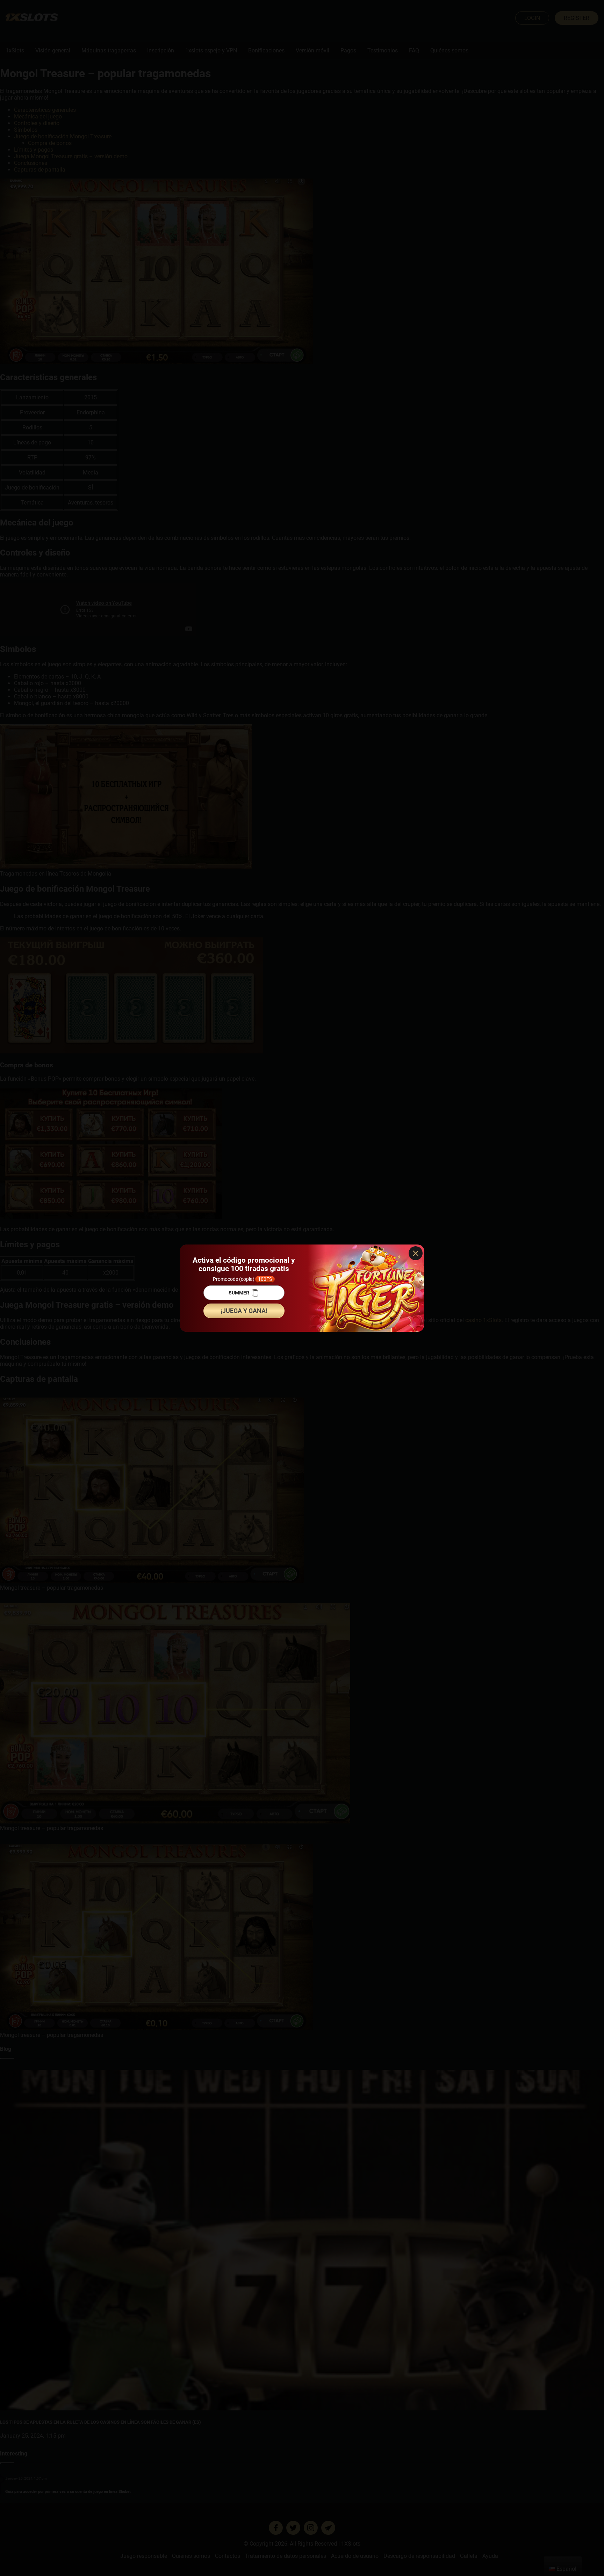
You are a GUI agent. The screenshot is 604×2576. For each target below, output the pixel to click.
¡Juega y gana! (244, 1311)
